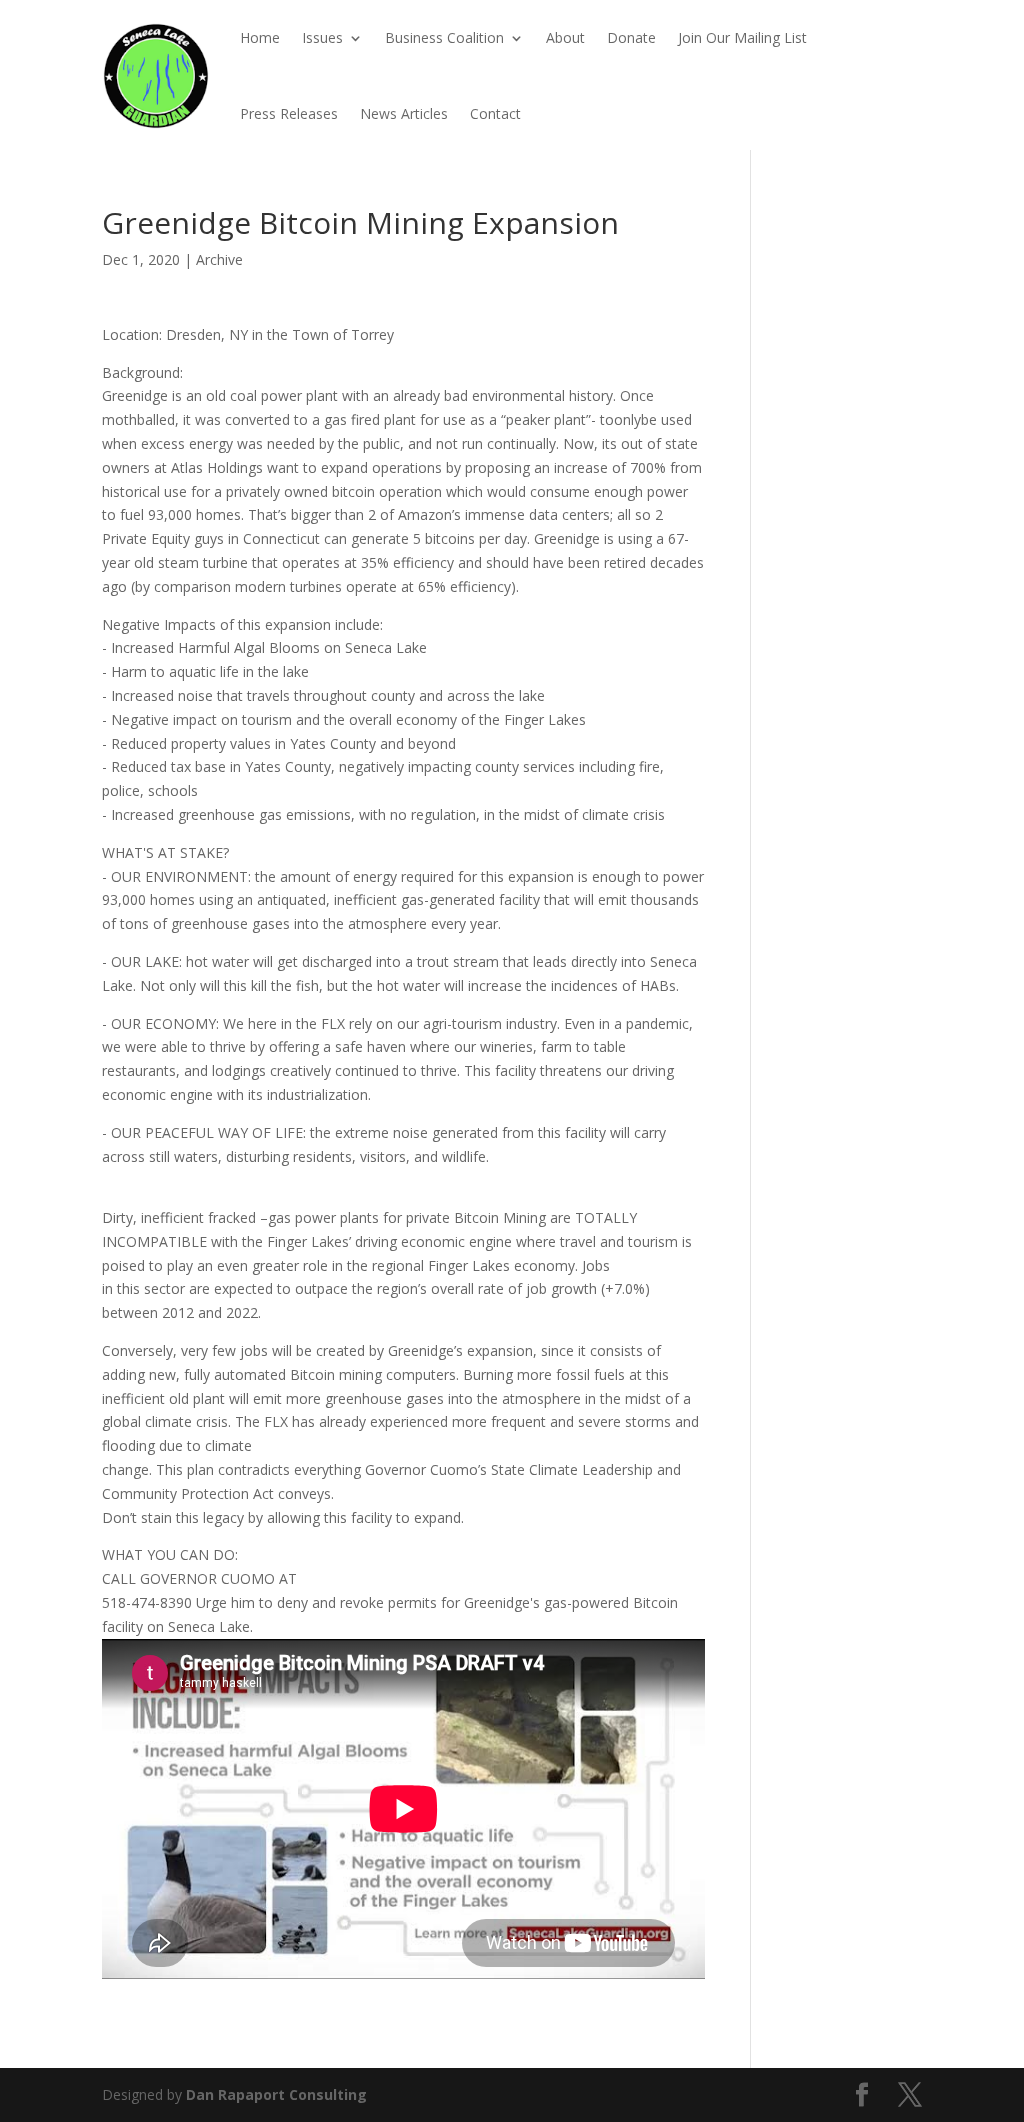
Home (260, 37)
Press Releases (289, 113)
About (565, 37)
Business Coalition (444, 37)
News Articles (404, 113)
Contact (495, 113)
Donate (631, 37)
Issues (322, 37)
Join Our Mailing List (742, 37)
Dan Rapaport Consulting (276, 2094)
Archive (219, 259)
